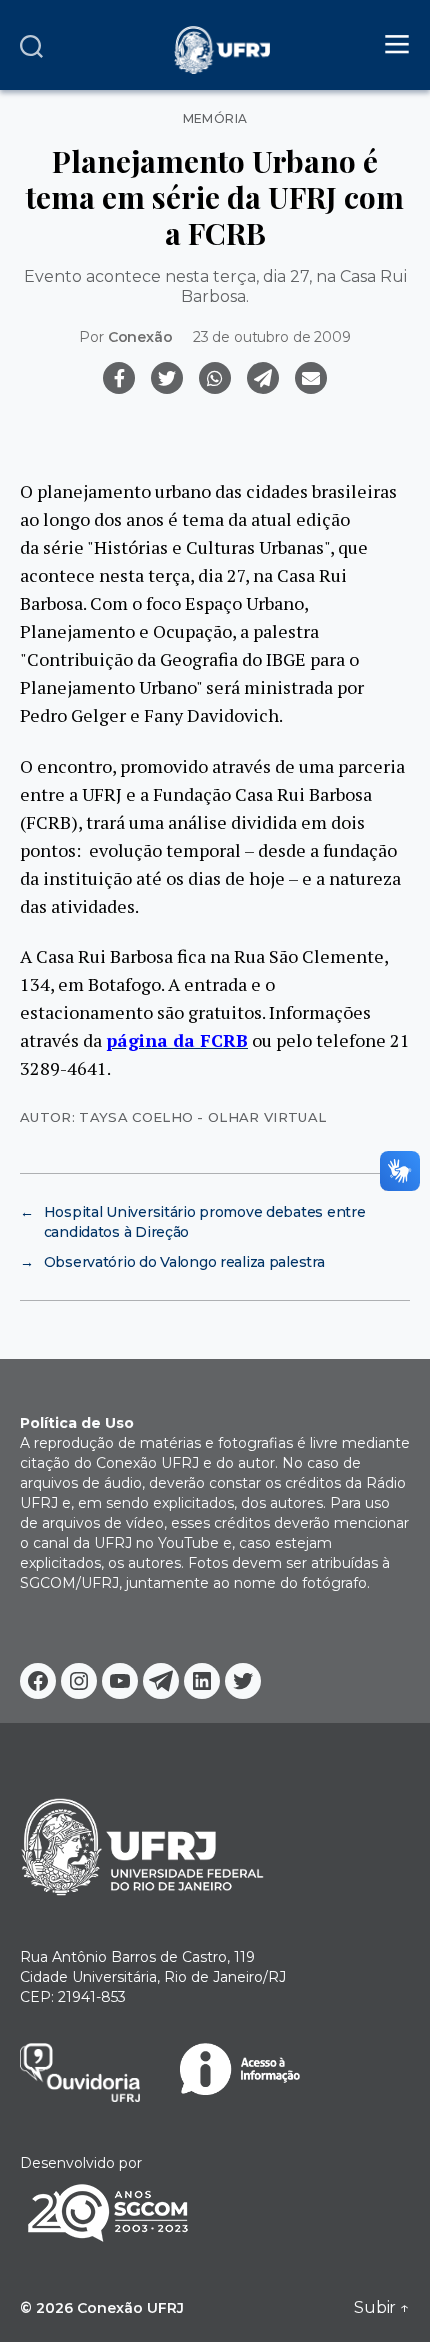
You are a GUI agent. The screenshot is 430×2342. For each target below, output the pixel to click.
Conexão (140, 337)
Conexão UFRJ (130, 2308)
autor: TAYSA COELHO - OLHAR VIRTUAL (173, 1117)
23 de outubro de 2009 (272, 337)
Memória (215, 119)
